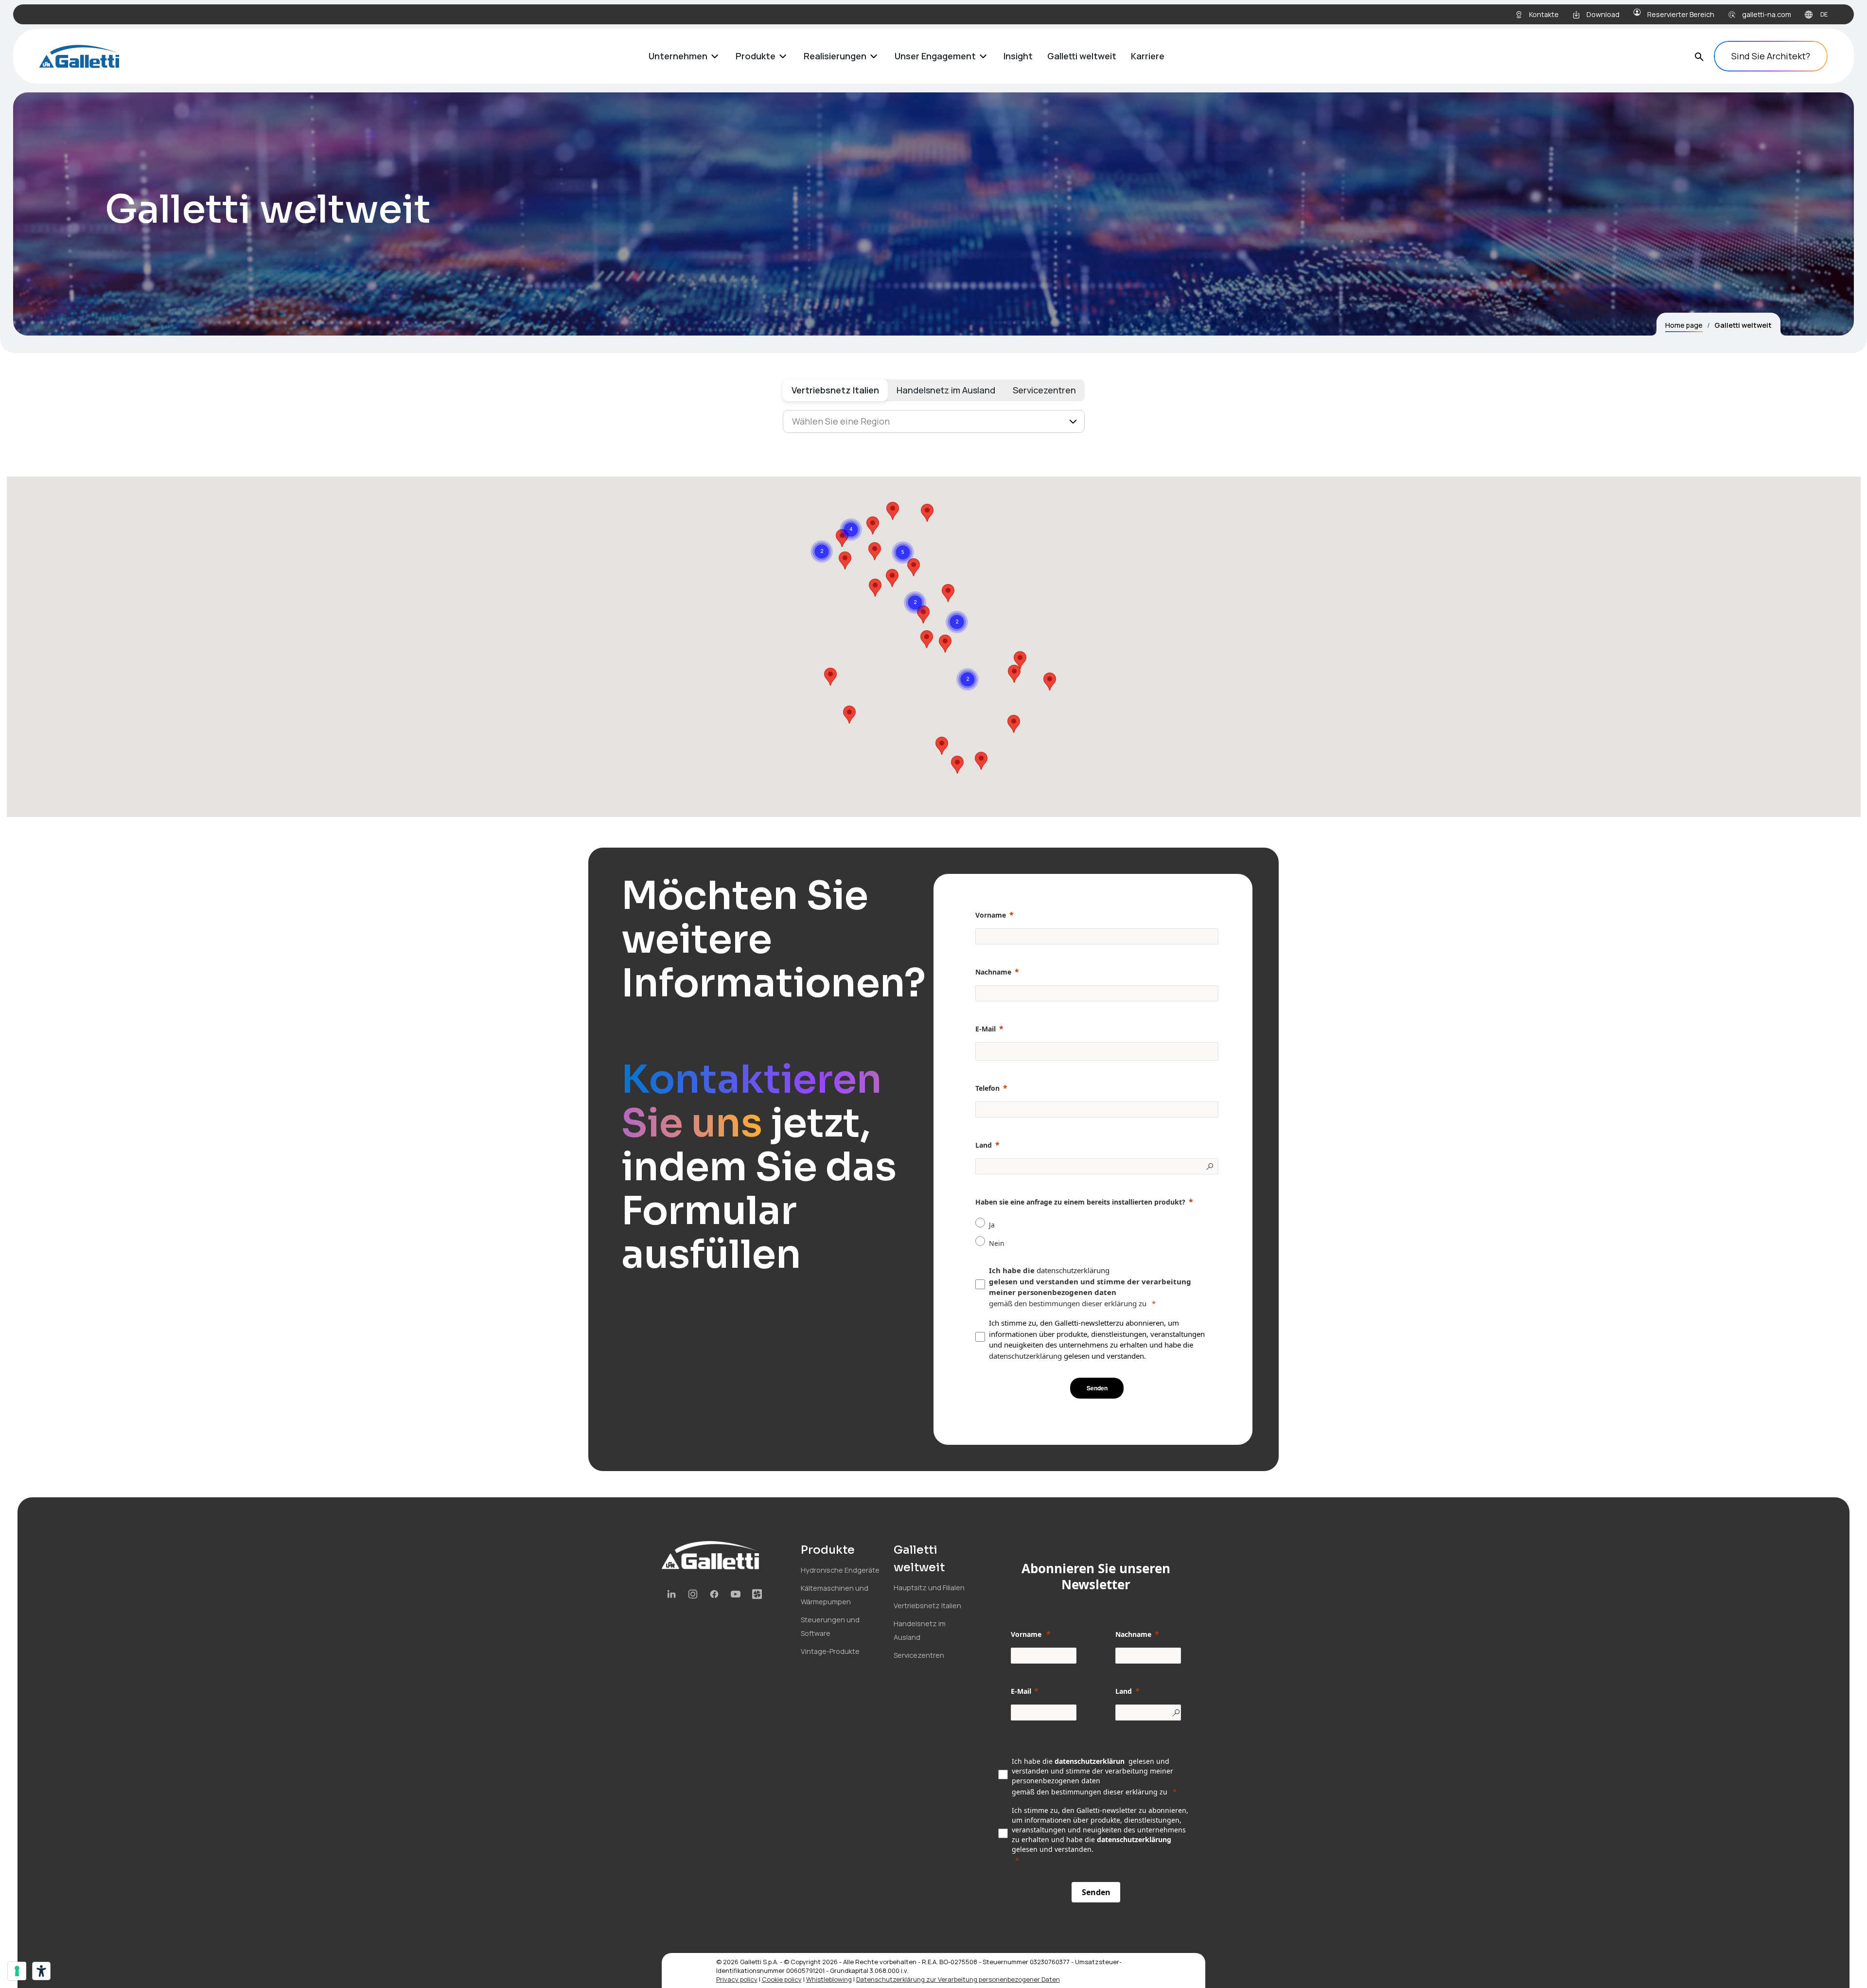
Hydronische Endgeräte (840, 1570)
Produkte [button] (756, 56)
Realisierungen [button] (835, 56)
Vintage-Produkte (830, 1651)
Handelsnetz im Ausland (946, 390)
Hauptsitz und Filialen (929, 1588)
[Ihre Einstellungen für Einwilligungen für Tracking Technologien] (17, 1971)
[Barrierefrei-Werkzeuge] (41, 1971)
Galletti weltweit (1082, 56)
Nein (997, 1243)
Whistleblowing (829, 1979)
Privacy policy (737, 1979)
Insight (1018, 56)
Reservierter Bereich (1681, 14)
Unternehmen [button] (678, 56)
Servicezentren (1044, 390)
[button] (1014, 724)
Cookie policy (782, 1979)
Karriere (1148, 56)
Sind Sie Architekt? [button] (1771, 56)
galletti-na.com (1767, 14)
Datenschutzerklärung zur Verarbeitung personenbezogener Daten (958, 1979)
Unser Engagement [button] (935, 56)
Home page (1684, 325)
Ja (992, 1225)
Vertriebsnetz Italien (835, 390)
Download (1603, 14)
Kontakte (1544, 14)
